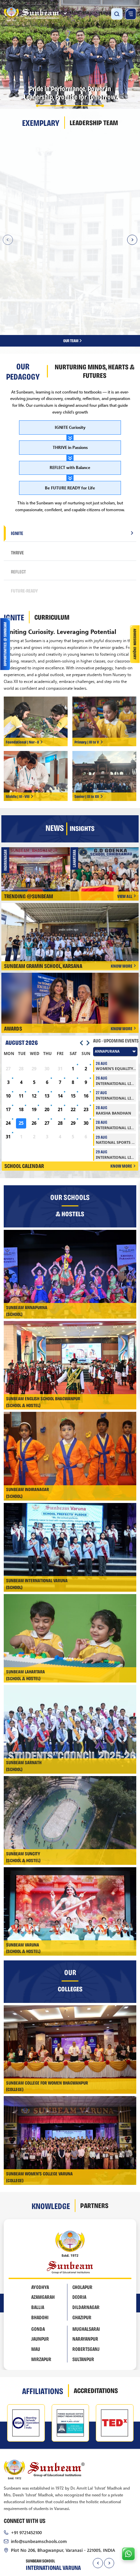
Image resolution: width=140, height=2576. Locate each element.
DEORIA (79, 2203)
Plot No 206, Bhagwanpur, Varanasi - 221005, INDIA (63, 2455)
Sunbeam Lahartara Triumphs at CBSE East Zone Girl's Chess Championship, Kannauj (38, 777)
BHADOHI (40, 2223)
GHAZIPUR (82, 2223)
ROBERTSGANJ (86, 2255)
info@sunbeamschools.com (39, 2446)
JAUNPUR (40, 2244)
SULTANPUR (83, 2264)
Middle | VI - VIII (18, 702)
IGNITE (17, 438)
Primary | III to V (87, 647)
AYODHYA (40, 2192)
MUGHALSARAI (86, 2234)
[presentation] (98, 2469)
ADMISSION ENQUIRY (50, 2526)
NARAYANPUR (85, 2244)
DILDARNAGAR (86, 2212)
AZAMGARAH (43, 2203)
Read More (101, 218)
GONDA (38, 2234)
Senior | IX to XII (87, 702)
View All (125, 801)
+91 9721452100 (26, 2437)
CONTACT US (99, 2526)
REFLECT (18, 476)
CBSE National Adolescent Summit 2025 (108, 776)
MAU (36, 2255)
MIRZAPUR (41, 2264)
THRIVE (17, 457)
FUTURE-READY (24, 496)
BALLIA (38, 2212)
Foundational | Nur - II (22, 647)
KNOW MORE (121, 871)
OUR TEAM (71, 246)
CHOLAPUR (82, 2192)
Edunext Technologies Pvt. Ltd (97, 2513)
